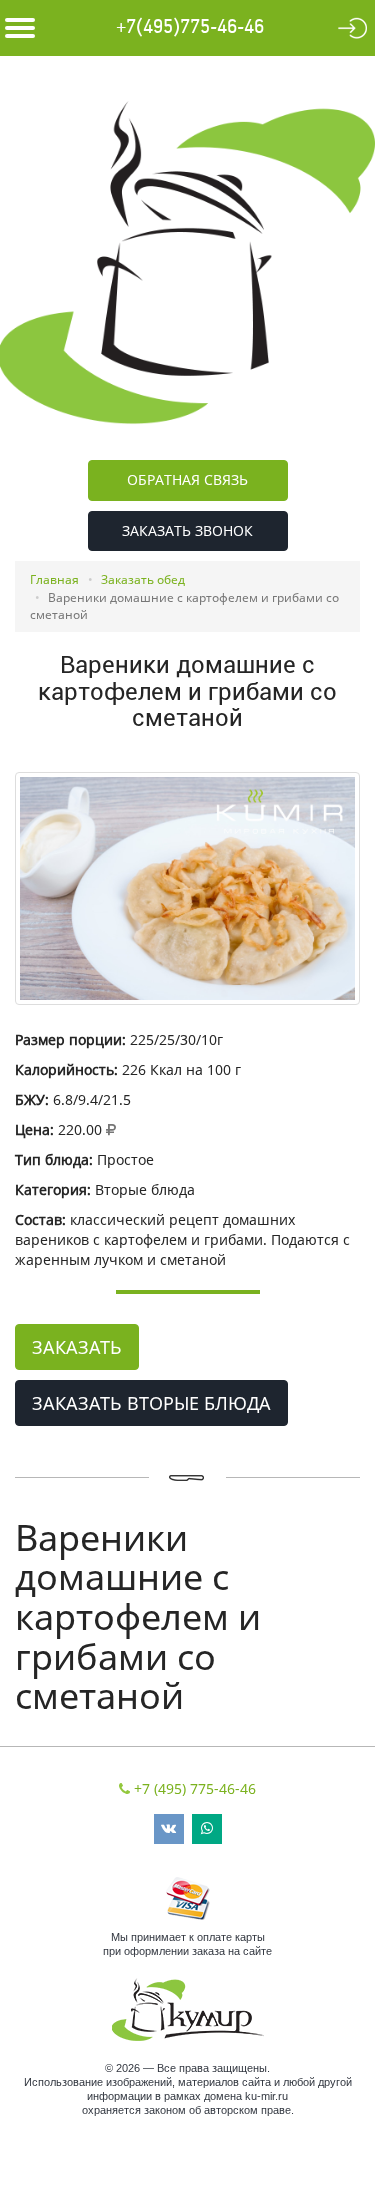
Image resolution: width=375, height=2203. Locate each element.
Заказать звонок (187, 530)
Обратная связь (187, 479)
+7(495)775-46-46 (190, 27)
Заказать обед (143, 579)
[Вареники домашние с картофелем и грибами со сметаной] (187, 888)
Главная (54, 579)
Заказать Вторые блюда (151, 1403)
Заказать (77, 1347)
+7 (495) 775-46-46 (195, 1788)
